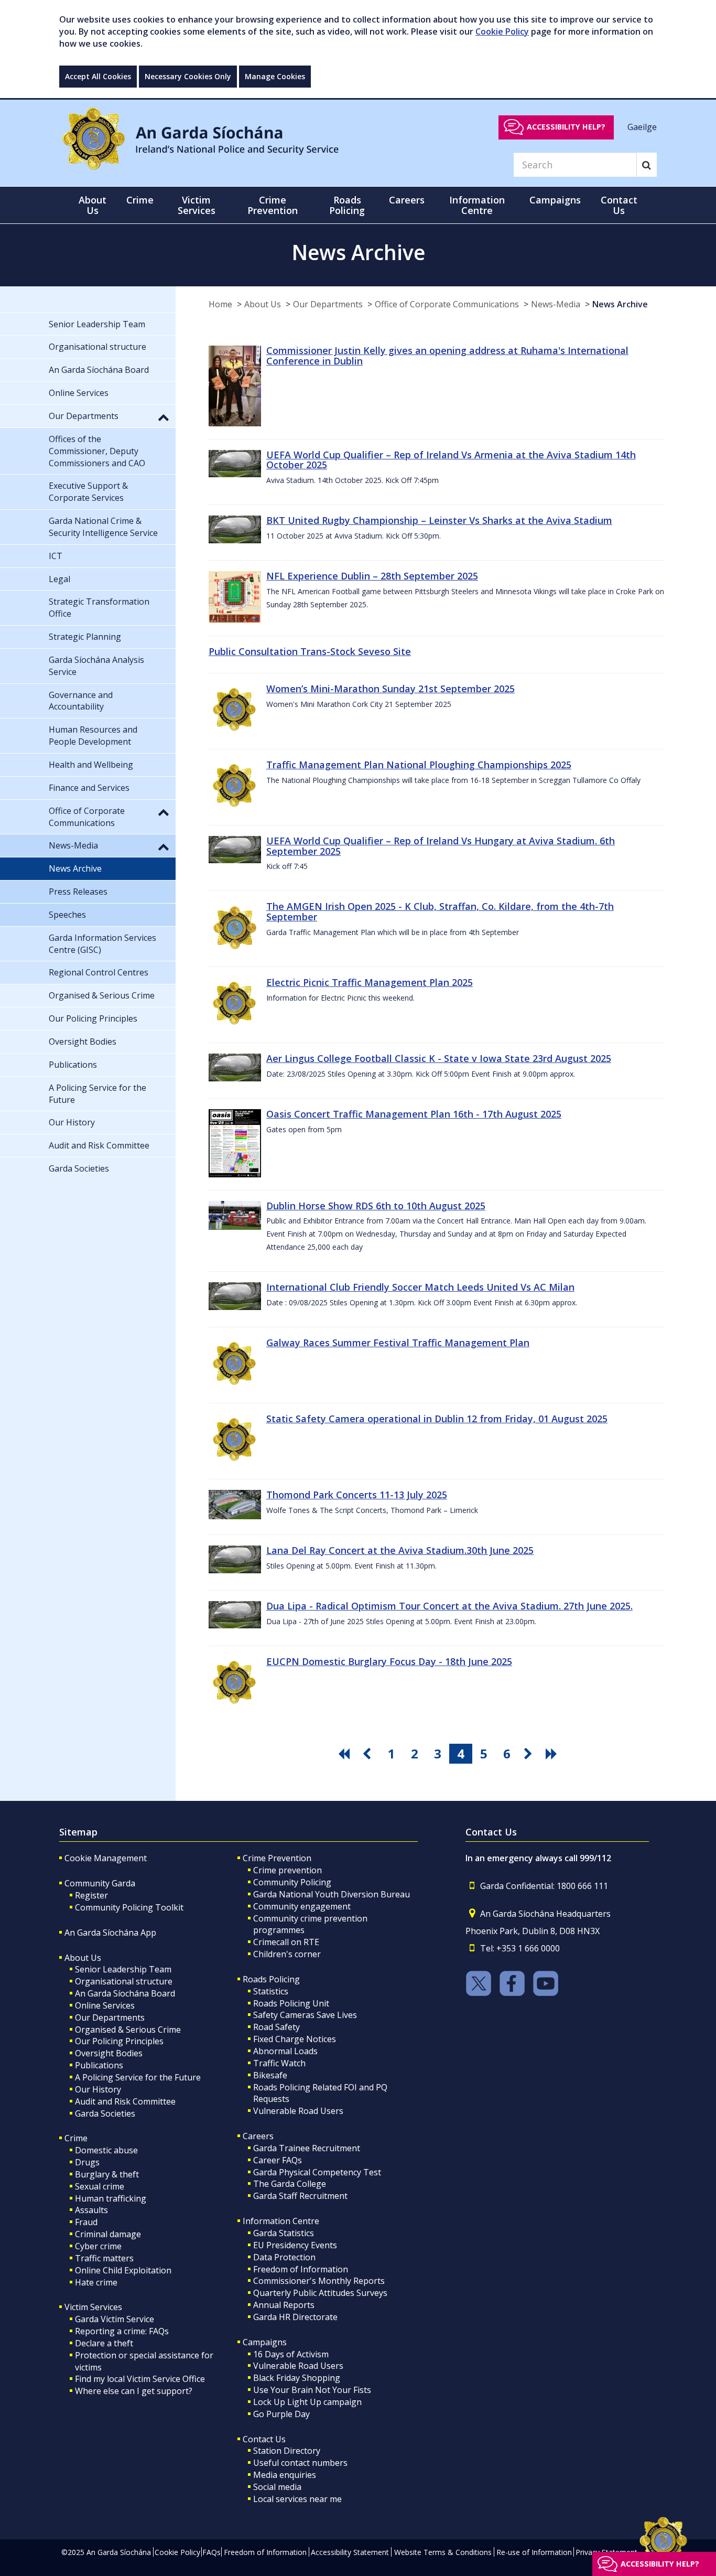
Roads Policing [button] (347, 205)
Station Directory (287, 2451)
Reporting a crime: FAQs (122, 2331)
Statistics (271, 1991)
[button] (164, 417)
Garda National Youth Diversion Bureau (332, 1894)
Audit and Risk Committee (125, 2101)
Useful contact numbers (300, 2463)
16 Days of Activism (291, 2354)
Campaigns (265, 2342)
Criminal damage (108, 2234)
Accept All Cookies (98, 76)
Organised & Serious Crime (128, 2030)
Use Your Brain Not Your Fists (312, 2390)
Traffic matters (104, 2258)
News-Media (556, 304)
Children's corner (287, 1954)
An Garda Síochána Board (125, 1993)
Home (220, 304)
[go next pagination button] (530, 1754)
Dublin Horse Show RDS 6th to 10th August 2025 (376, 1206)
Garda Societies (105, 2113)
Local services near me (297, 2499)
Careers (258, 2136)
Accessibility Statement (350, 2552)
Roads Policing (271, 1979)
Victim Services (93, 2307)
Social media (277, 2487)
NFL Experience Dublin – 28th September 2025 (372, 576)
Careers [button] (407, 200)
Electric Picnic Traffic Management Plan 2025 (370, 982)
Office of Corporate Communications (447, 304)
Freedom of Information (301, 2269)
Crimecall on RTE (286, 1942)
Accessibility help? (566, 127)
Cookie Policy (502, 31)
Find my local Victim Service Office (140, 2379)
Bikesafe (270, 2075)
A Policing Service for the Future (138, 2077)
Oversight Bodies (109, 2053)
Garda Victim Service (115, 2319)
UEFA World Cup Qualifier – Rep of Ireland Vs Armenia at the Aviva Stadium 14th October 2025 (451, 460)
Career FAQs (278, 2160)
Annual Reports (284, 2305)
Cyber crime (98, 2246)
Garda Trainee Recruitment (307, 2148)
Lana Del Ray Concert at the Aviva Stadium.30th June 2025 (400, 1550)
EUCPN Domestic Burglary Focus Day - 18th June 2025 (389, 1661)
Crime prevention (288, 1870)
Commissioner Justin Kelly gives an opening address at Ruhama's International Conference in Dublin (447, 356)
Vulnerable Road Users (298, 2111)
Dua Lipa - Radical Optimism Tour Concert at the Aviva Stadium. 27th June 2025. (449, 1606)
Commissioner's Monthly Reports (319, 2281)
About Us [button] (93, 205)
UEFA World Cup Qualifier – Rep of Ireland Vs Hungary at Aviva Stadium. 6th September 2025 (441, 846)
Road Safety (276, 2027)
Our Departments (328, 304)
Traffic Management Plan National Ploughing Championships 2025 (419, 765)
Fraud (86, 2222)
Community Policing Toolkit (129, 1907)
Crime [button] (140, 200)
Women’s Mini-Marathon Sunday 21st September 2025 (390, 689)
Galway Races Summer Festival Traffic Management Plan (398, 1343)
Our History (98, 2089)
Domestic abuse (106, 2150)
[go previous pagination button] (368, 1754)
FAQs (211, 2552)
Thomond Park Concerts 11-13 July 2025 (357, 1495)
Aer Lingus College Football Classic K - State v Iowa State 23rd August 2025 (439, 1058)
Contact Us (264, 2439)
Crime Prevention (277, 1858)
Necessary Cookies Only (188, 76)
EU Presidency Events (295, 2245)
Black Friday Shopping (297, 2378)
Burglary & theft (107, 2174)
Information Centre (281, 2221)
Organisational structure (124, 1981)
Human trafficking (111, 2198)
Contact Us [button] (619, 205)
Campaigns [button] (555, 200)
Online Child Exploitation (123, 2270)
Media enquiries (285, 2475)
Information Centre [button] (477, 205)
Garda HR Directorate (295, 2317)
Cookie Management (106, 1858)
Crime (76, 2138)
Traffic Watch (279, 2063)
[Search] (647, 165)
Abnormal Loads (285, 2051)
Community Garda (100, 1883)
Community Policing (292, 1882)
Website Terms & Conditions (443, 2552)
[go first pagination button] (345, 1754)
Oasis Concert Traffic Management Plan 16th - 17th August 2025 (414, 1114)
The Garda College (290, 2184)
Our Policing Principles (119, 2041)
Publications (99, 2065)
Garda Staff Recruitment (300, 2196)
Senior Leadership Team (123, 1969)
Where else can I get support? (134, 2391)
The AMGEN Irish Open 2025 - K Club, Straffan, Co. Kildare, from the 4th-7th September (440, 911)
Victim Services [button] (197, 205)
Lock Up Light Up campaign (307, 2402)
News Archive (620, 304)
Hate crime (96, 2282)
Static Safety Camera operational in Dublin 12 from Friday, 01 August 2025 (437, 1419)
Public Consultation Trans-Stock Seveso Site (310, 651)
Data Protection (284, 2257)
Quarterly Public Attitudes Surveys (320, 2293)
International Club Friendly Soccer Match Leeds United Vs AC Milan (420, 1287)
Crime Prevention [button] (273, 205)
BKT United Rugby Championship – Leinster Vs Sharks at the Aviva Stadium (439, 520)
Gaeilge (642, 126)
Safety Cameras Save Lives (305, 2015)
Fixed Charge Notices (295, 2039)
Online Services (105, 2005)
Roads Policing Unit (291, 2003)
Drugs (87, 2162)
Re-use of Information (534, 2552)
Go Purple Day (281, 2414)
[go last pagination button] (553, 1754)
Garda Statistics (284, 2233)
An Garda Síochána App (110, 1933)
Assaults (91, 2210)
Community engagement (302, 1906)
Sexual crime (100, 2186)
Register (91, 1895)
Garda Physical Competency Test (317, 2172)
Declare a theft (104, 2343)
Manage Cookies (275, 76)
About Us (263, 304)
